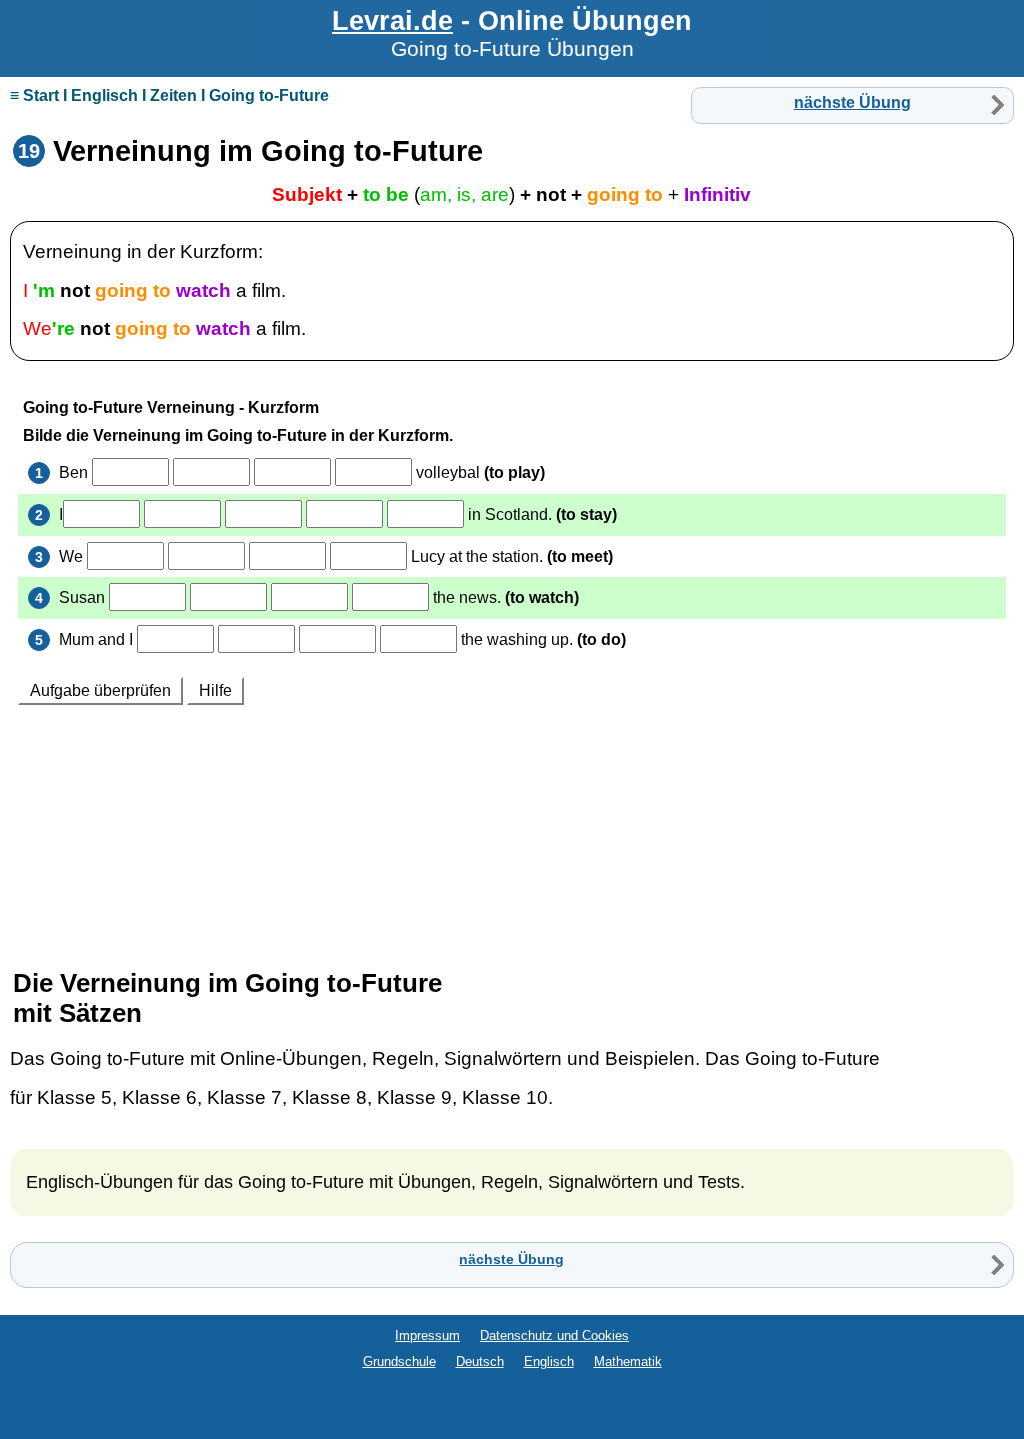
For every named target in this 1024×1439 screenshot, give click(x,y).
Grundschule (399, 1361)
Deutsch (480, 1361)
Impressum (427, 1335)
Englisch (549, 1361)
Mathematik (628, 1361)
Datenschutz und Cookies (554, 1335)
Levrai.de (392, 20)
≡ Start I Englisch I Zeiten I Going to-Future (169, 95)
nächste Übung (852, 102)
